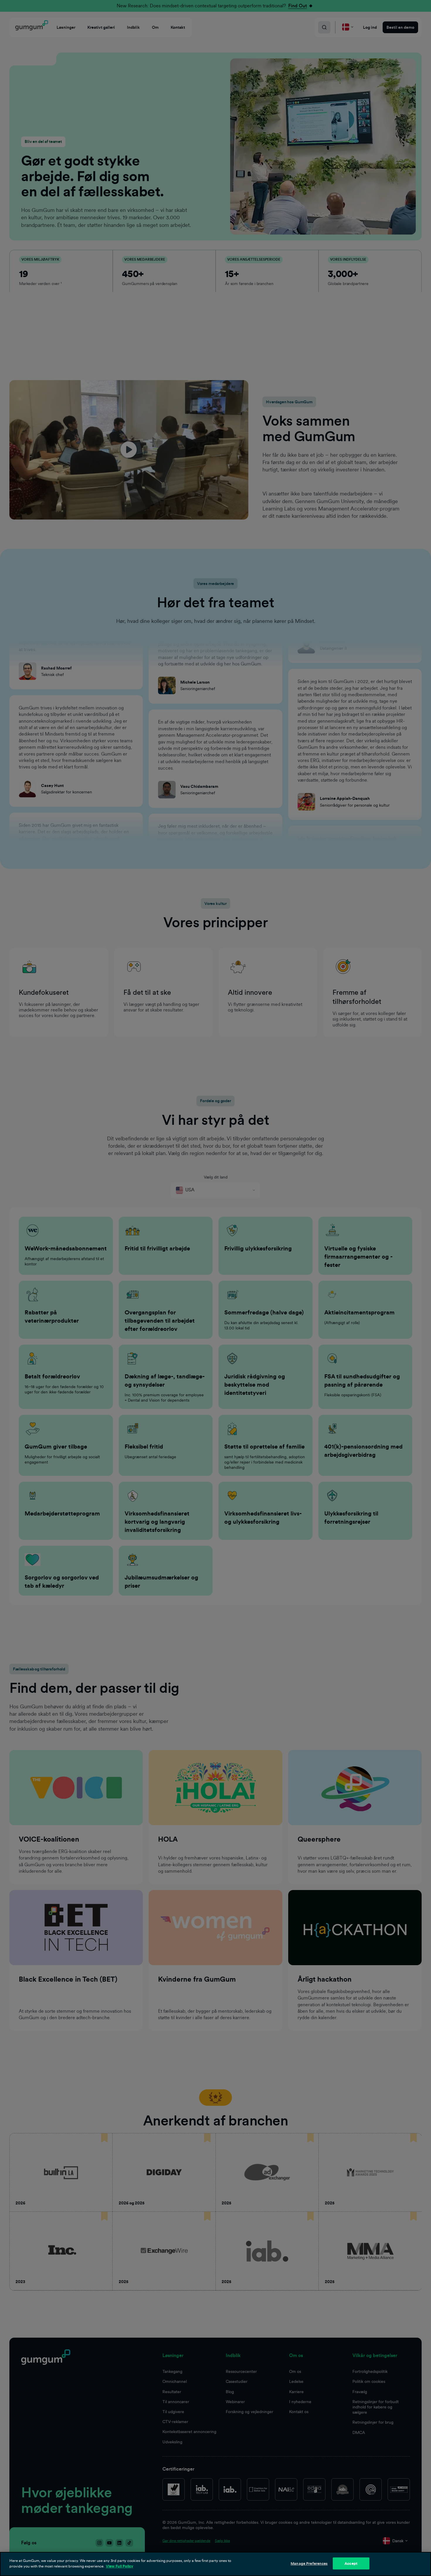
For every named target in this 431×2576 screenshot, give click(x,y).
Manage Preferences (309, 2564)
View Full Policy (119, 2566)
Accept (351, 2564)
